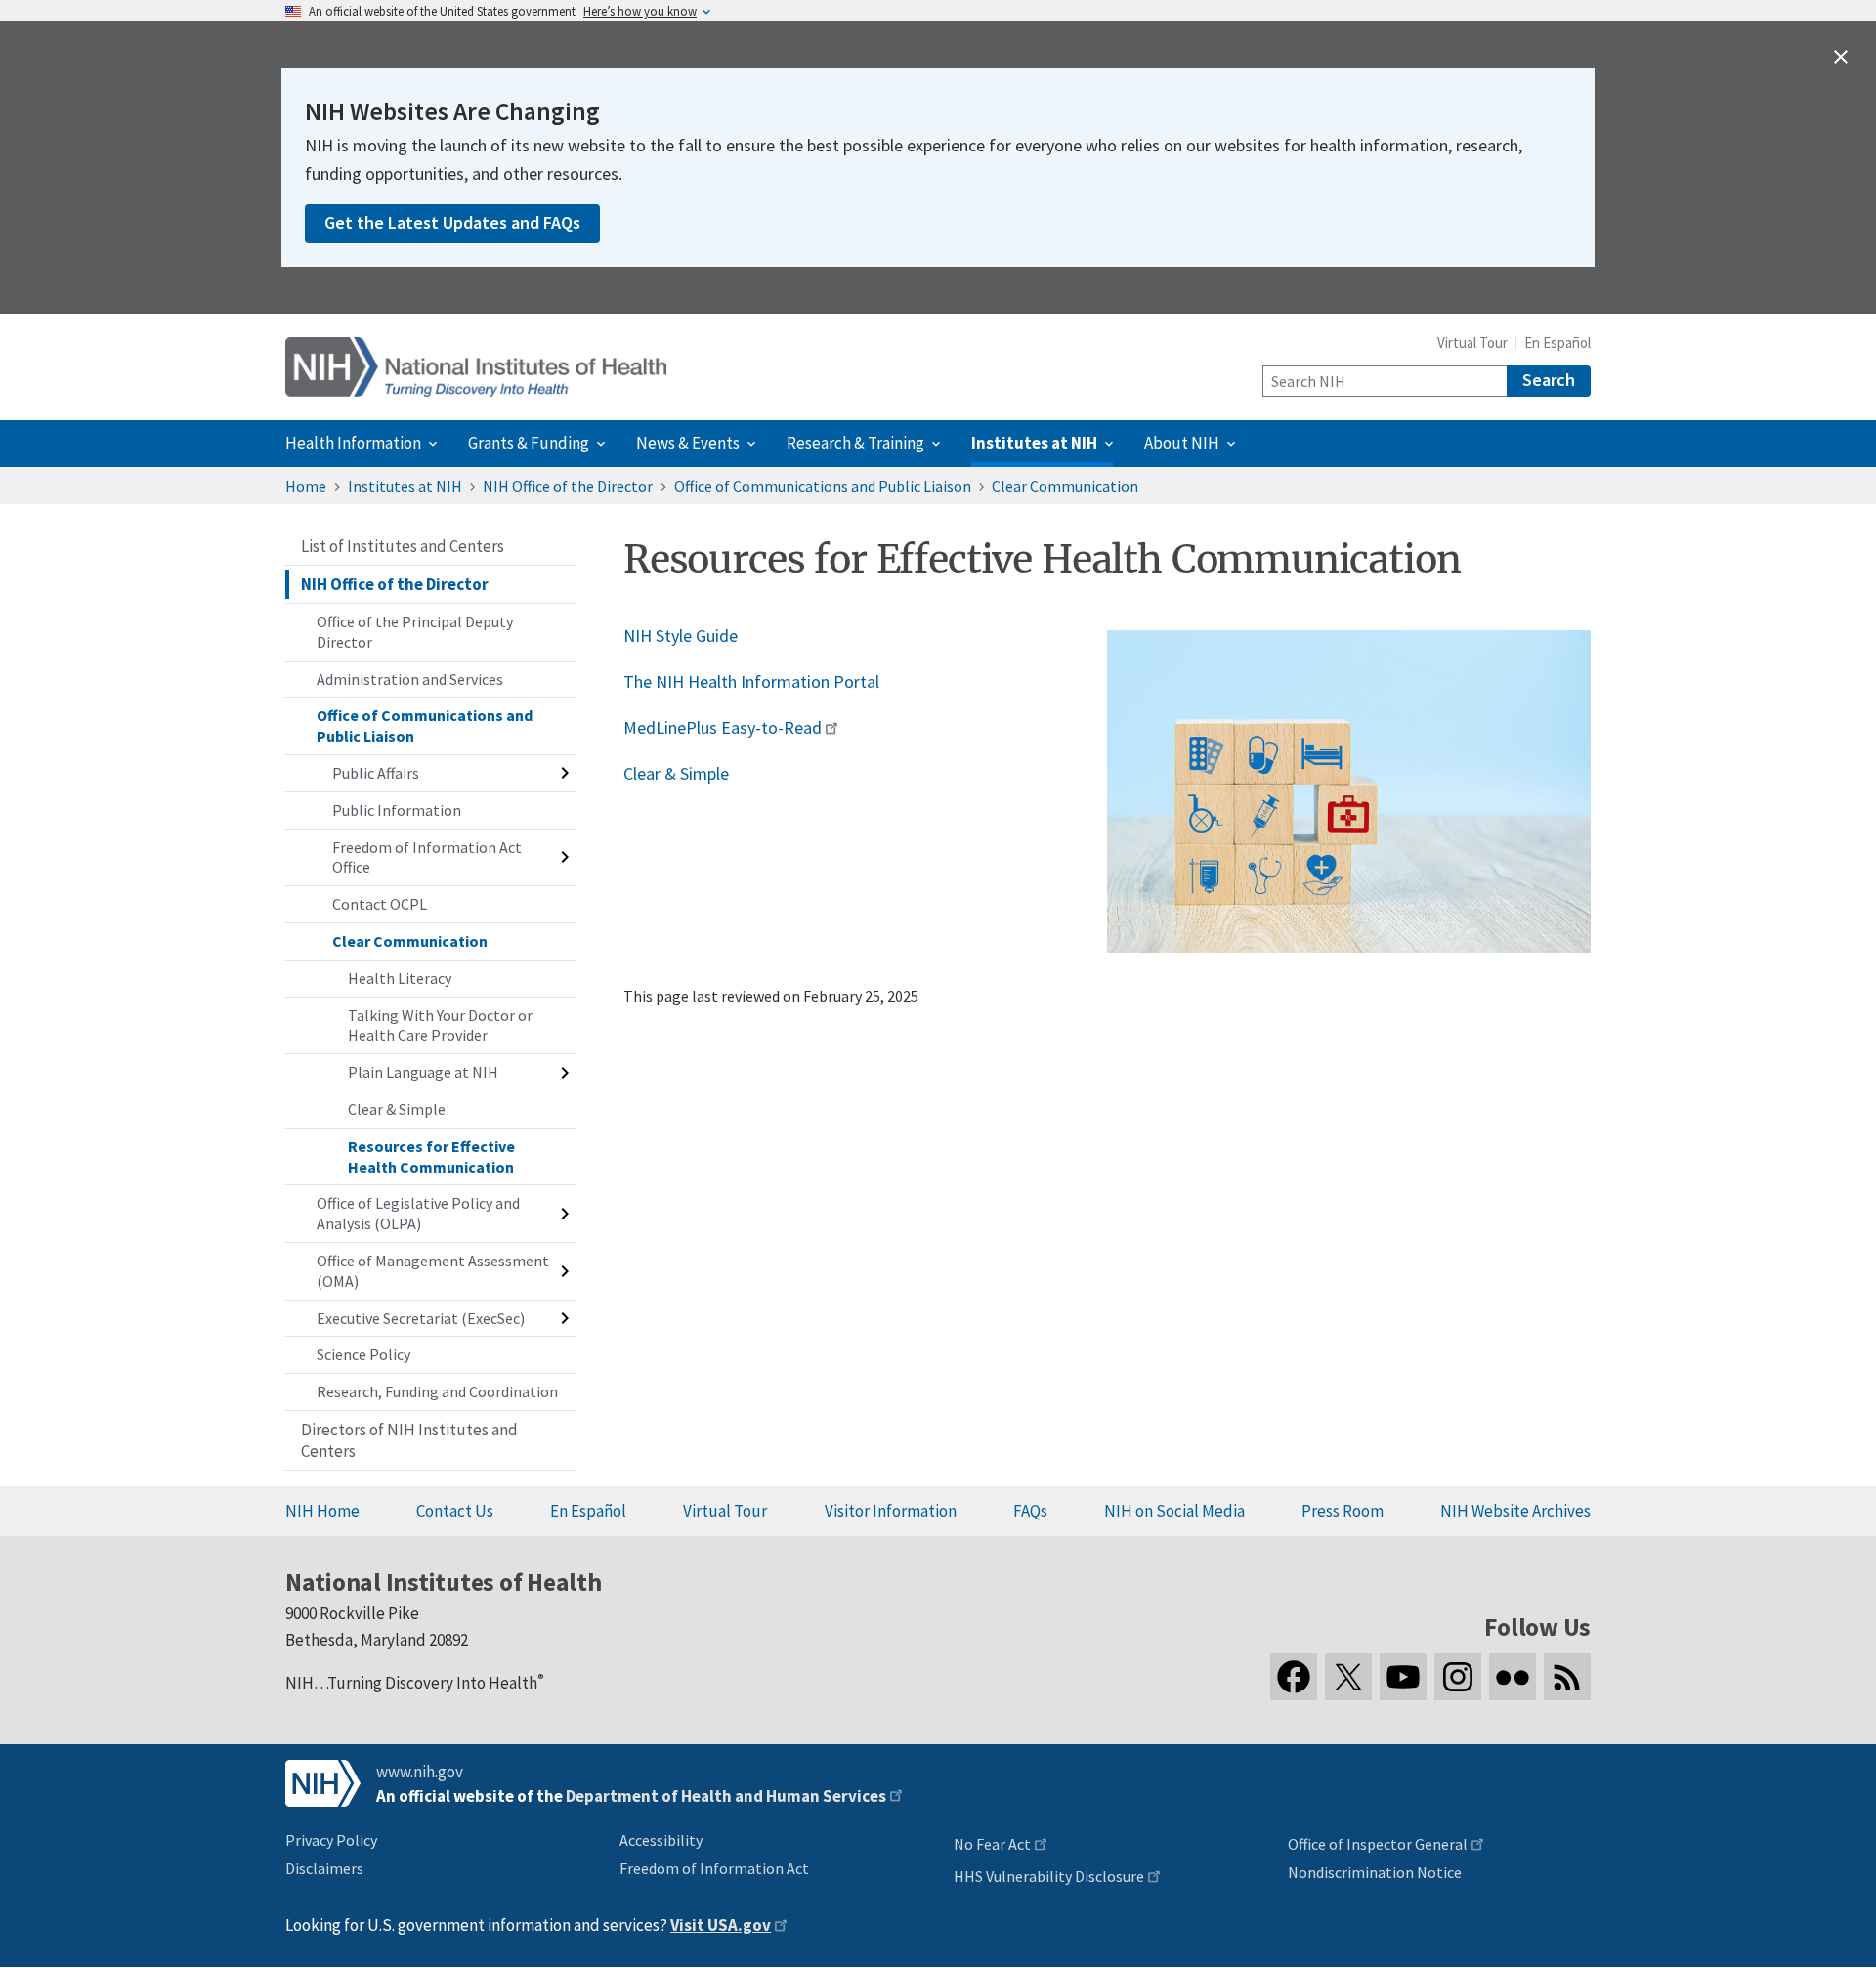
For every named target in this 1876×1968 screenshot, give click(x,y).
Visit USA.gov (721, 1925)
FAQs (1030, 1511)
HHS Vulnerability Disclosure (1049, 1876)
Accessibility (661, 1840)
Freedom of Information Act (714, 1868)
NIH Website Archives (1515, 1511)
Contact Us (455, 1511)
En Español (1557, 342)
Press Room (1343, 1511)
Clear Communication (1065, 486)
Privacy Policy (331, 1840)
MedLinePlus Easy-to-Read (723, 727)
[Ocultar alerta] (1841, 57)
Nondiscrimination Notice (1375, 1872)
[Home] (476, 367)
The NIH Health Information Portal (751, 682)
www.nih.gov (420, 1772)
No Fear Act (992, 1844)
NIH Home (322, 1511)
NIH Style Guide (681, 636)
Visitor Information (891, 1511)
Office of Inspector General (1378, 1844)
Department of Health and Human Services (726, 1796)
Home (306, 486)
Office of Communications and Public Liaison (823, 486)
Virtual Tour (1472, 342)
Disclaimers (324, 1868)
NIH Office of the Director (568, 486)
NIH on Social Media (1174, 1511)
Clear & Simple (676, 773)
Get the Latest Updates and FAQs (452, 222)
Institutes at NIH (405, 486)
